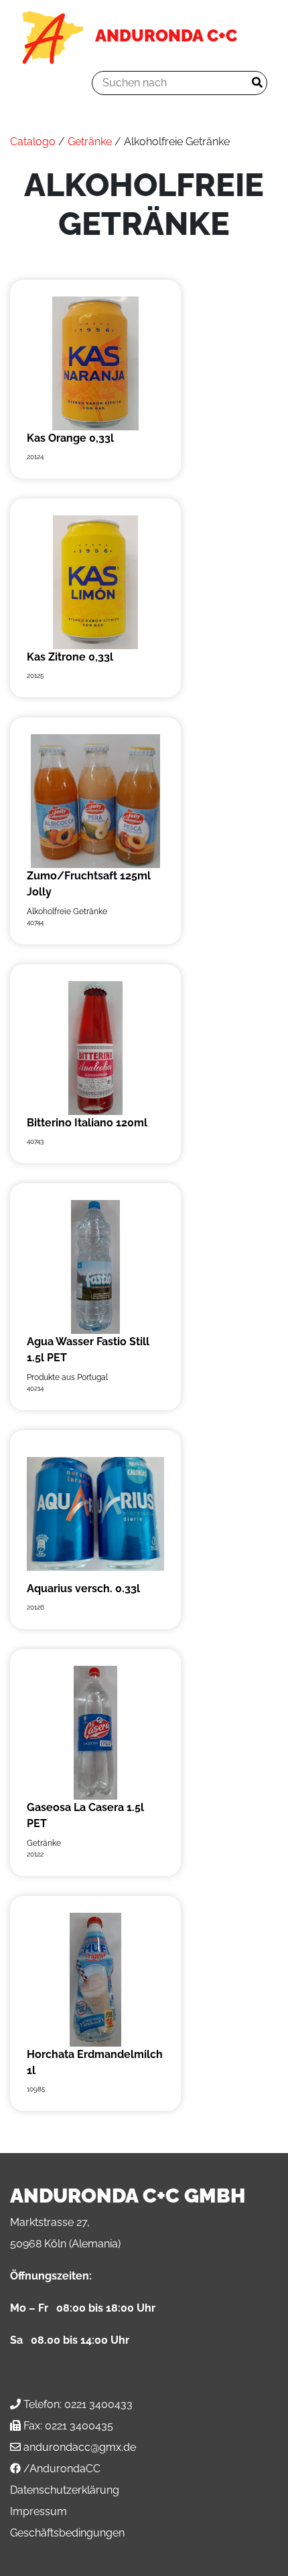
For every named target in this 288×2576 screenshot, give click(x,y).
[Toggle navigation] (40, 83)
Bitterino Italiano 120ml (87, 1123)
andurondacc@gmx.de (80, 2447)
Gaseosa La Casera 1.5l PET (85, 1815)
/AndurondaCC (62, 2469)
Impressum (39, 2511)
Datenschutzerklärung (65, 2490)
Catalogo (33, 142)
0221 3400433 (98, 2404)
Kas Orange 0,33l (70, 438)
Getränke (90, 142)
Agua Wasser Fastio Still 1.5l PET (88, 1350)
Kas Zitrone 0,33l (70, 657)
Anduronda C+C (166, 35)
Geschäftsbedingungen (67, 2533)
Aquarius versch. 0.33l (83, 1588)
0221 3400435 (79, 2426)
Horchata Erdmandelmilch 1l (95, 2062)
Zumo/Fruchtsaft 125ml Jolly (89, 884)
